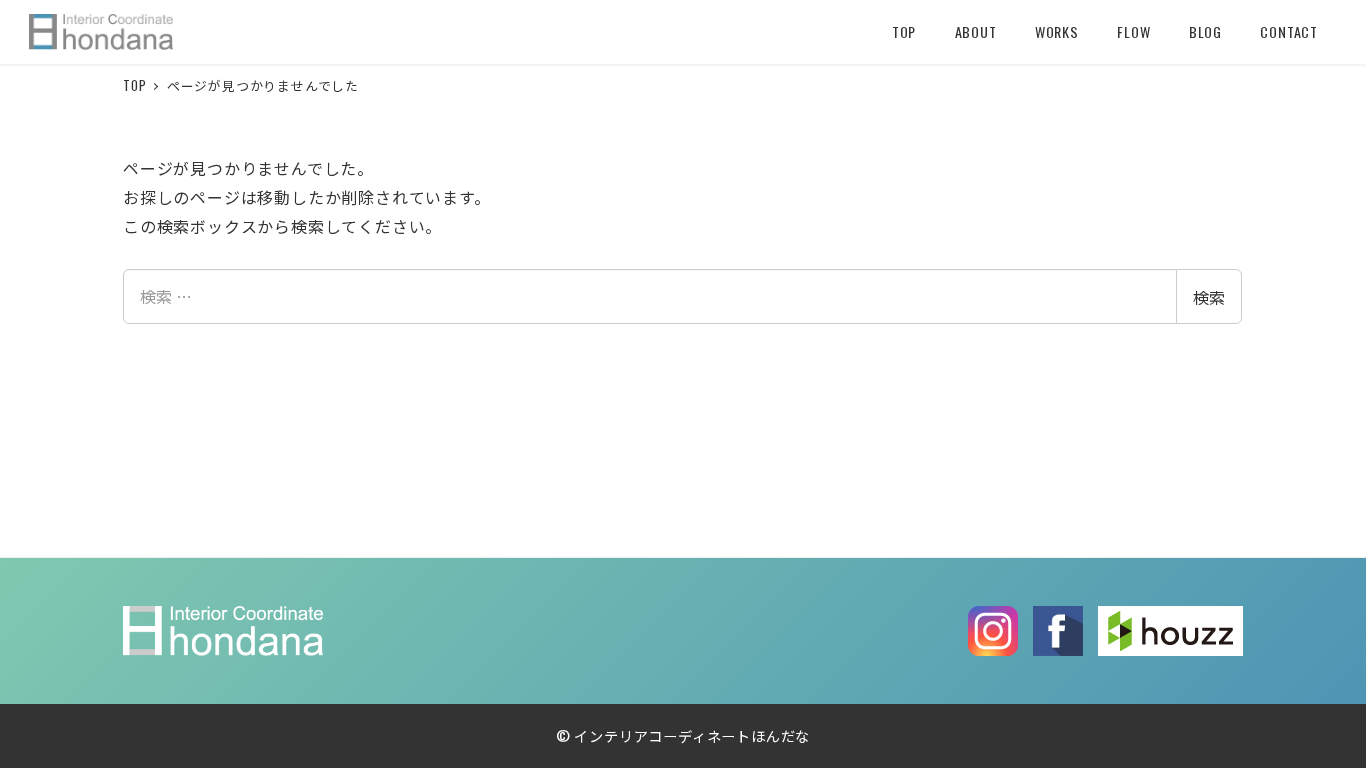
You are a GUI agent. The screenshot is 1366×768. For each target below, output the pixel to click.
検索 (1209, 297)
